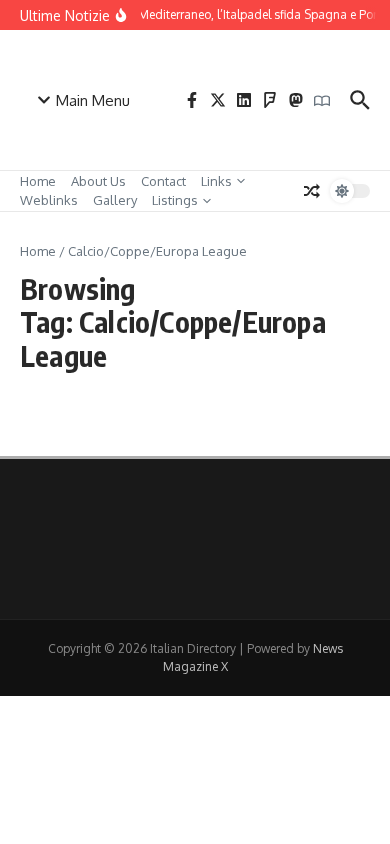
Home (38, 181)
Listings (175, 200)
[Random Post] (312, 191)
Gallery (115, 200)
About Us (98, 181)
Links (216, 181)
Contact (163, 181)
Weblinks (49, 200)
